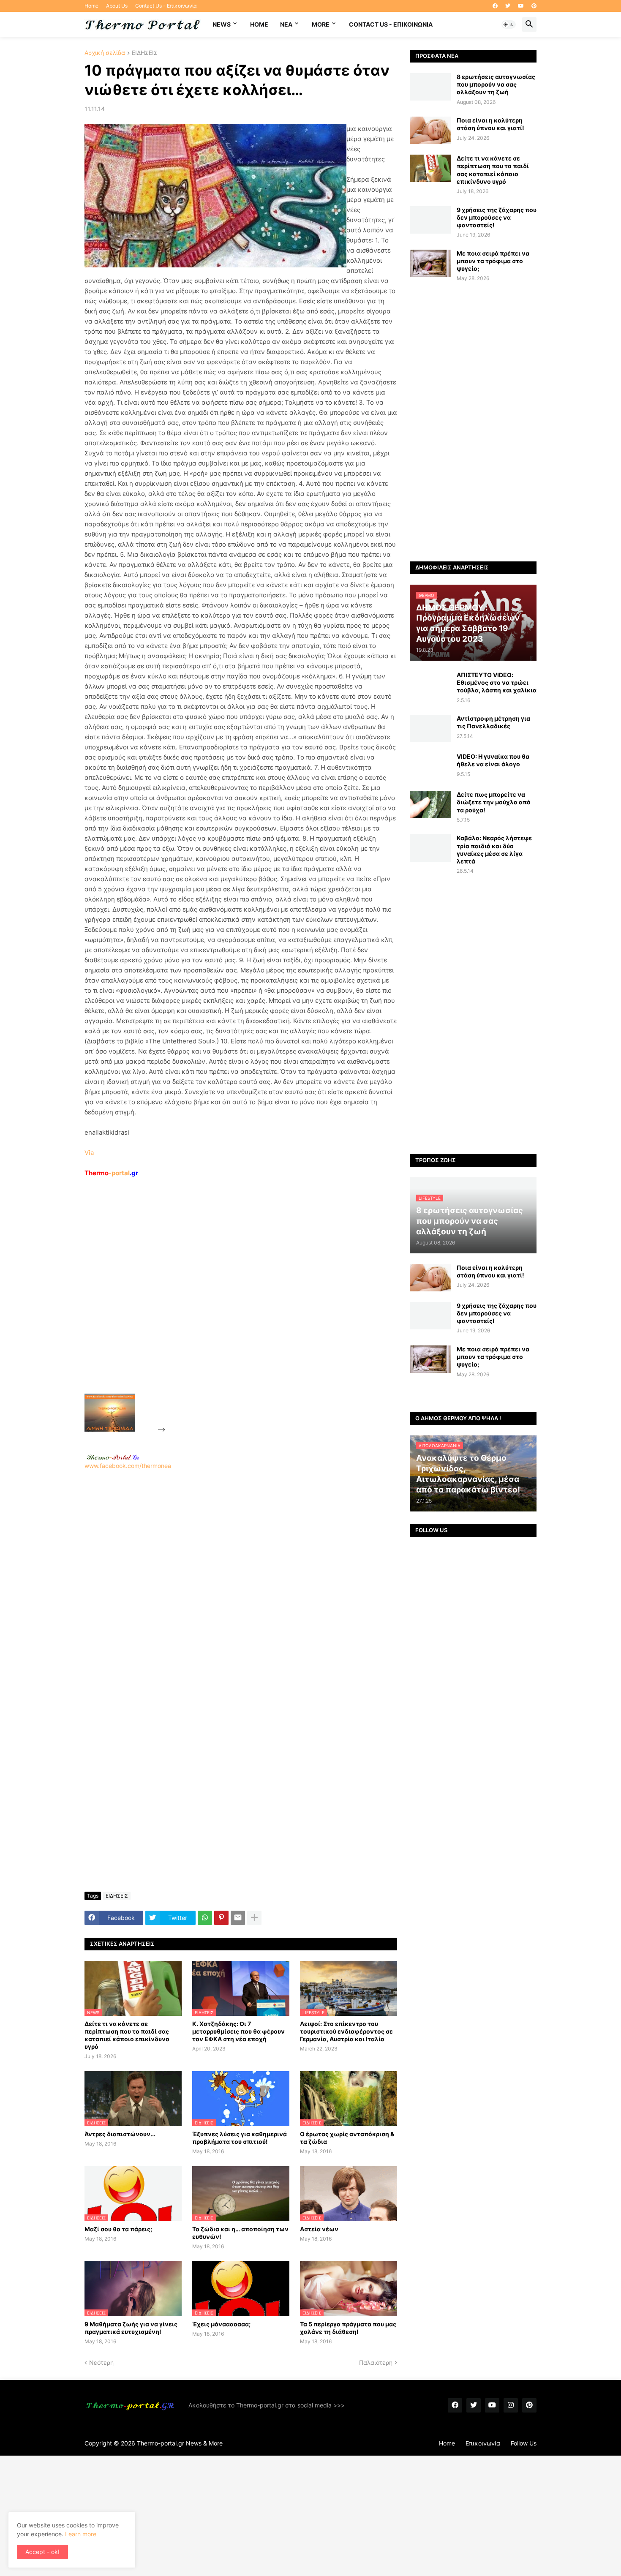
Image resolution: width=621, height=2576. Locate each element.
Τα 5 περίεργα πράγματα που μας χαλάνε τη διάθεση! (348, 2328)
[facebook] (495, 6)
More (321, 24)
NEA (286, 24)
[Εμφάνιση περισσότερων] (254, 1918)
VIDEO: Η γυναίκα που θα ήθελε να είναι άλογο (493, 760)
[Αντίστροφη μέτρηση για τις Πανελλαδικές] (430, 728)
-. (113, 1457)
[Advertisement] (231, 1305)
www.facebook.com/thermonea (128, 1466)
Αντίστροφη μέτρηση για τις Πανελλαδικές (493, 722)
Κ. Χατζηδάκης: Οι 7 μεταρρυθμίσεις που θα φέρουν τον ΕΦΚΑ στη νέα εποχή (238, 2031)
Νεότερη (101, 2362)
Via (89, 1153)
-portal (111, 1173)
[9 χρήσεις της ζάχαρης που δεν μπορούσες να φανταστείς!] (430, 220)
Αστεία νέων (319, 2229)
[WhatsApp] (205, 1918)
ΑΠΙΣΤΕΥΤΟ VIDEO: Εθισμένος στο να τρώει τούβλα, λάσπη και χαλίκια (497, 682)
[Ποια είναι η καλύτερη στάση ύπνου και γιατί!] (430, 130)
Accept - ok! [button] (42, 2552)
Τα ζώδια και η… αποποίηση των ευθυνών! (240, 2233)
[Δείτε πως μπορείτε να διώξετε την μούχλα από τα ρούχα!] (430, 805)
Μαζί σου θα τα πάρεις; (118, 2229)
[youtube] (521, 6)
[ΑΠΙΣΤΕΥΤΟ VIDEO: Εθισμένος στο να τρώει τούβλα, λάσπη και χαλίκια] (430, 685)
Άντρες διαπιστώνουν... (120, 2134)
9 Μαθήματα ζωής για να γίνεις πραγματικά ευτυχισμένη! (131, 2328)
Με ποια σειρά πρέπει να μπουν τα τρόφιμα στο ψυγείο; (493, 261)
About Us (117, 6)
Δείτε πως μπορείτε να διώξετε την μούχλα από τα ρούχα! (494, 802)
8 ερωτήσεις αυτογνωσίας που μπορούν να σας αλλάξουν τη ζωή (496, 84)
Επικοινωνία (483, 2443)
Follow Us (524, 2443)
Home (91, 6)
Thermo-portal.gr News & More (180, 2443)
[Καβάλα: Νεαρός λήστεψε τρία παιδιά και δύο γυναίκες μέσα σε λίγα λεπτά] (430, 848)
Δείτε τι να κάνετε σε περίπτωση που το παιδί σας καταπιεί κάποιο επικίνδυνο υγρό (127, 2035)
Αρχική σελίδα (105, 53)
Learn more (81, 2534)
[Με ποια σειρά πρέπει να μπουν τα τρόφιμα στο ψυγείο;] (430, 263)
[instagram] (511, 2405)
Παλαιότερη (376, 2362)
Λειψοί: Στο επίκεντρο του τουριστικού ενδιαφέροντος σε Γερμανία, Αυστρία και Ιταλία (346, 2031)
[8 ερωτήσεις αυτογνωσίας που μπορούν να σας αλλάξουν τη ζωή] (430, 87)
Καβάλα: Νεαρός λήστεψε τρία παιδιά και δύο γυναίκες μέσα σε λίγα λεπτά (494, 850)
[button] (509, 25)
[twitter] (508, 6)
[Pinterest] (221, 1918)
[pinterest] (534, 6)
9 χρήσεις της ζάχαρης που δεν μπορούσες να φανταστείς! (497, 217)
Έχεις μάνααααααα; (221, 2324)
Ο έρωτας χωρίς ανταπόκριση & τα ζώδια (347, 2138)
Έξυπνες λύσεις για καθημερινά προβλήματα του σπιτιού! (240, 2138)
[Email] (238, 1918)
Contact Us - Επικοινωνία (166, 6)
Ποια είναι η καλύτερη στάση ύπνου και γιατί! (490, 124)
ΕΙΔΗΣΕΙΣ (145, 53)
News (222, 24)
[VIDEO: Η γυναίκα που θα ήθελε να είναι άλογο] (430, 767)
